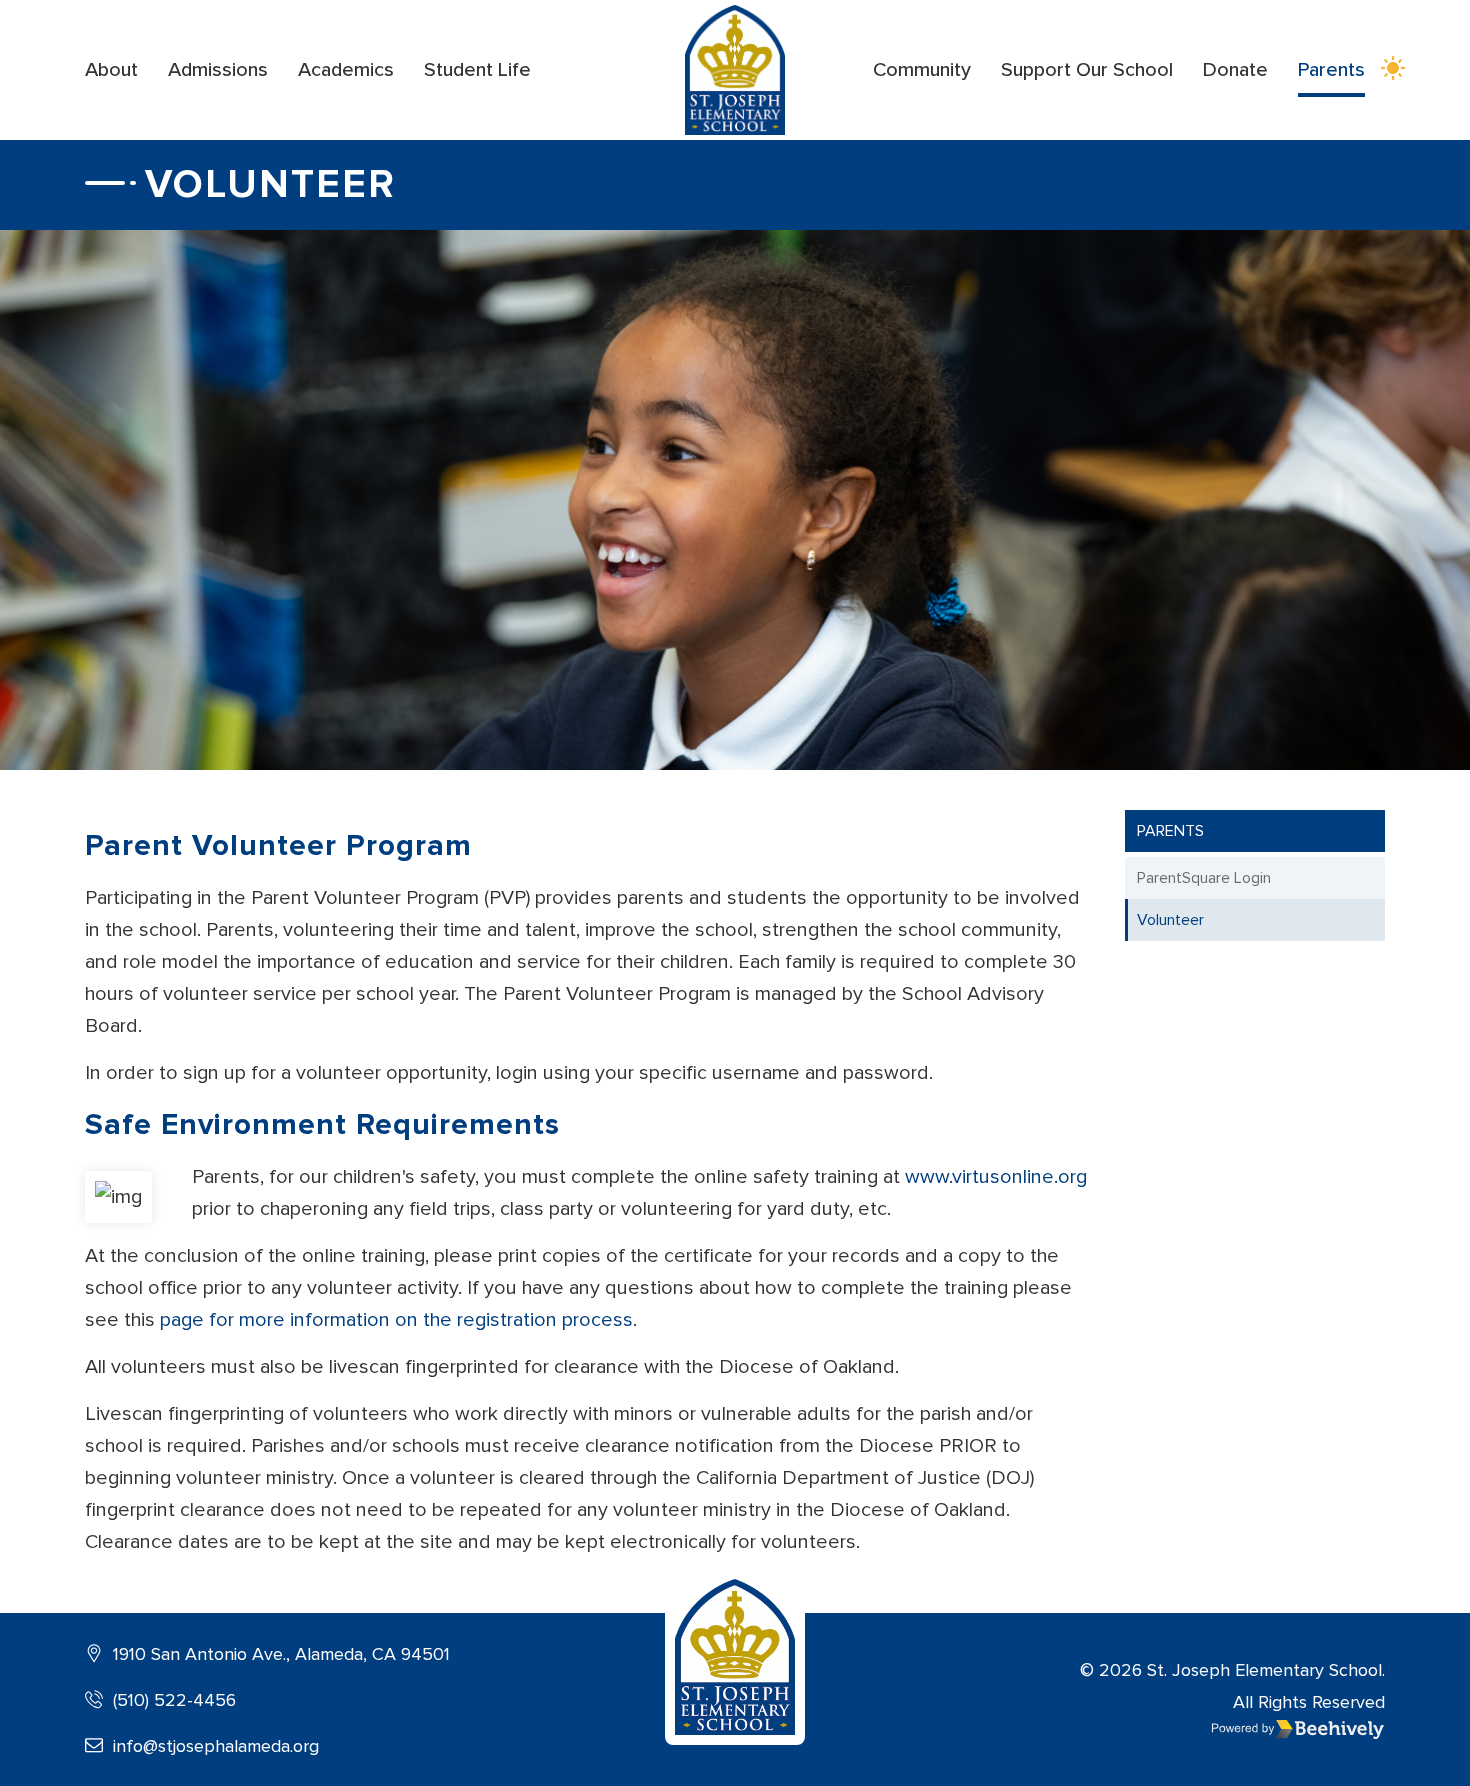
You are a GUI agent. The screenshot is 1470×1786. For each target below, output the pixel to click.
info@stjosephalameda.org (213, 1746)
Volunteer (1170, 920)
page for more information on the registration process (396, 1320)
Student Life (477, 70)
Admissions (218, 70)
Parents (1331, 70)
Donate (1235, 70)
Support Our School (1087, 70)
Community (922, 70)
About (111, 70)
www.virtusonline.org (996, 1177)
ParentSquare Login (1204, 878)
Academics (346, 70)
